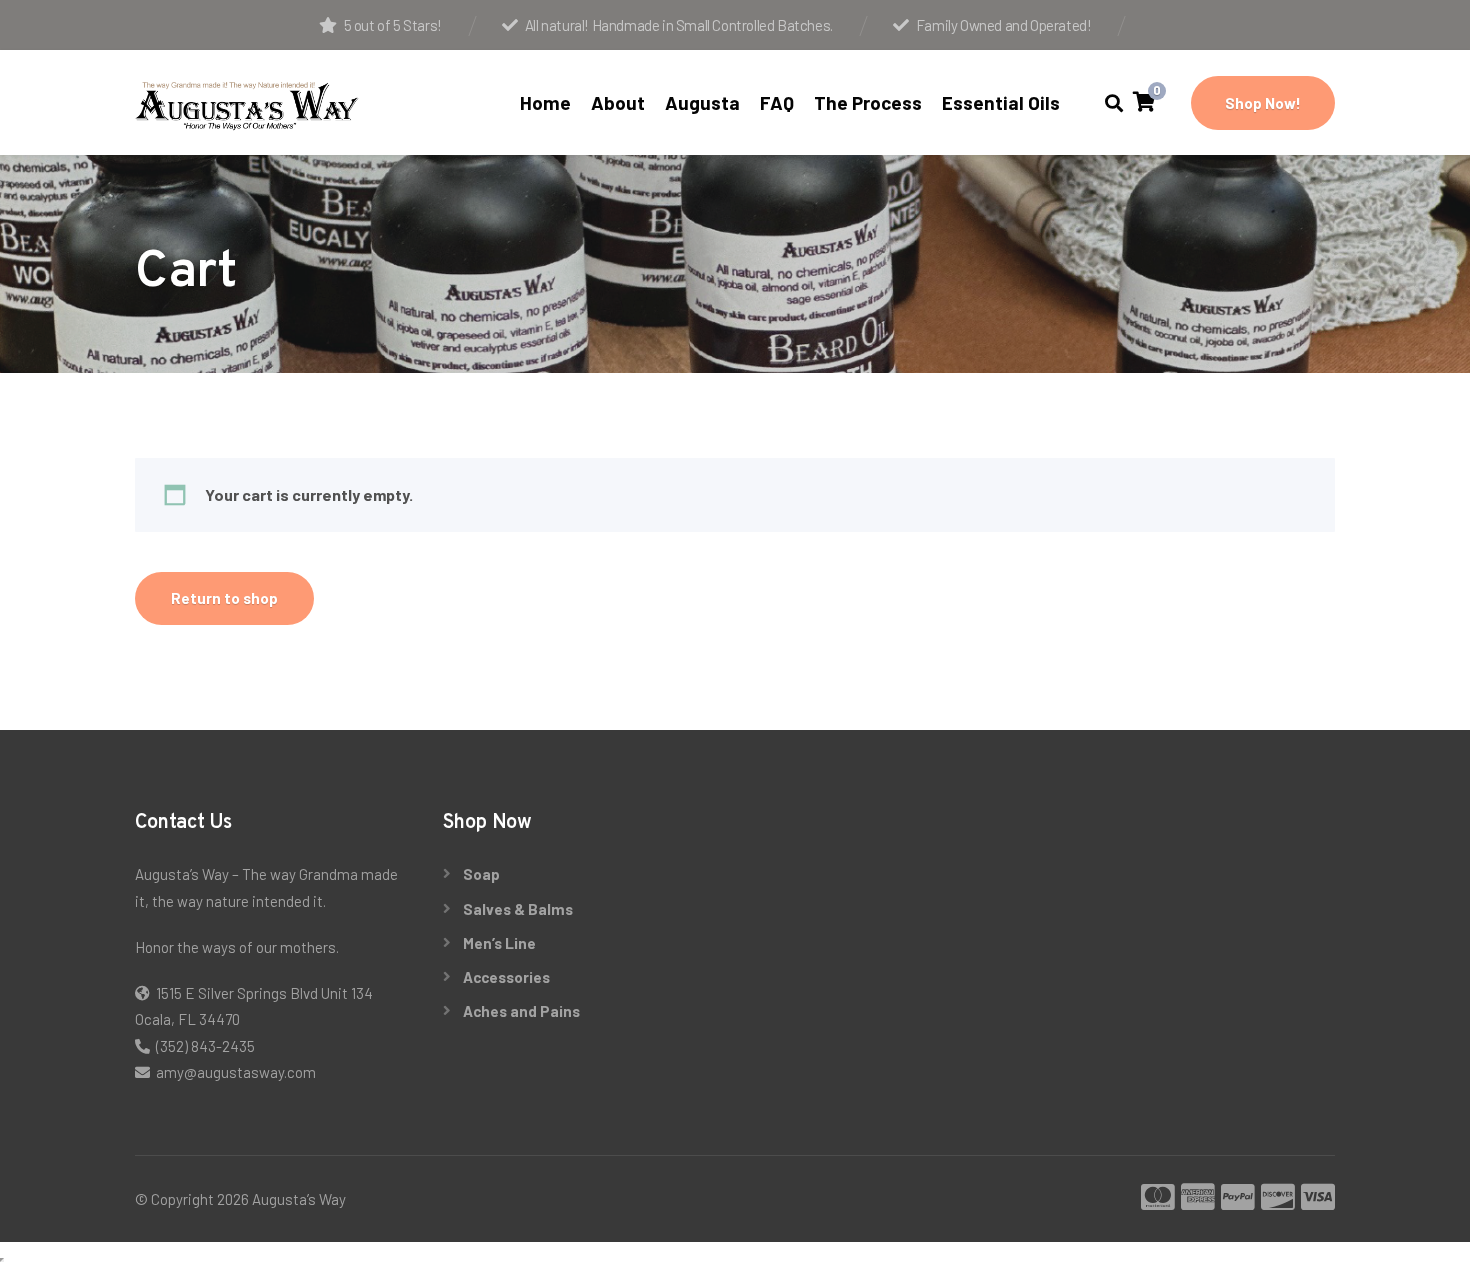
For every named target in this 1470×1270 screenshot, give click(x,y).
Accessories (506, 977)
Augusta (702, 102)
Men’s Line (499, 943)
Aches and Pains (521, 1011)
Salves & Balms (518, 909)
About (618, 102)
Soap (481, 874)
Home (545, 102)
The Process (868, 102)
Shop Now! (1263, 103)
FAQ (777, 102)
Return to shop (224, 598)
